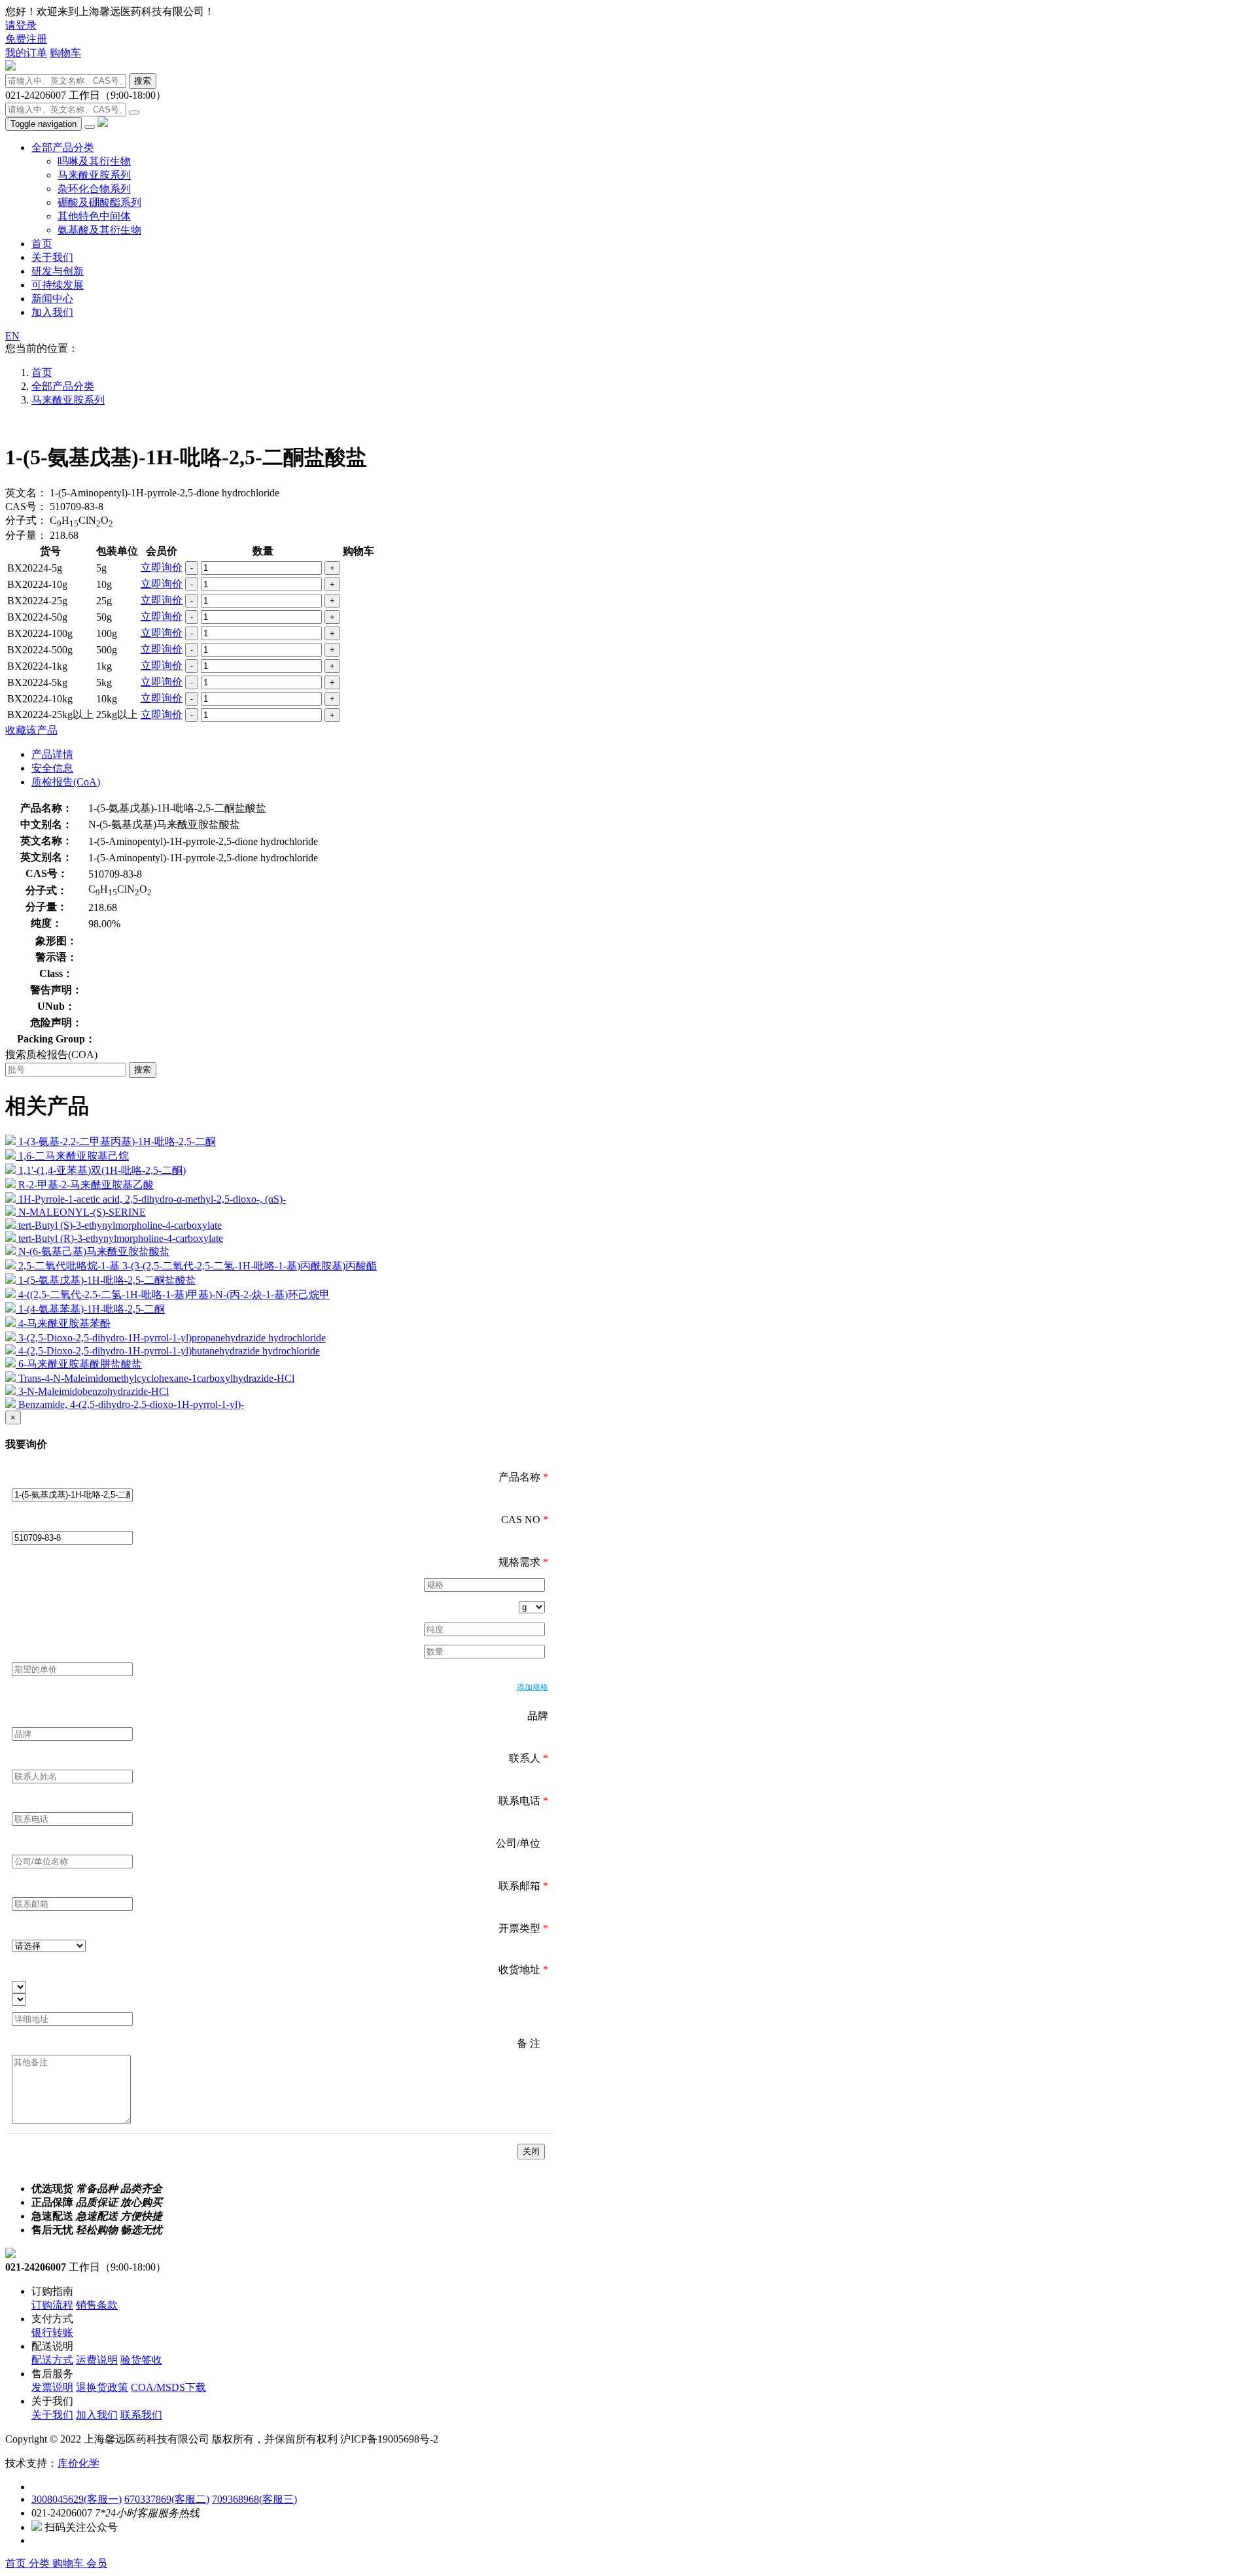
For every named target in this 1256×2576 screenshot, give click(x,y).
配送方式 (52, 2360)
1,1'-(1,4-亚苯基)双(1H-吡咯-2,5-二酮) (102, 1170)
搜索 (143, 81)
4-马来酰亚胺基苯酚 (64, 1323)
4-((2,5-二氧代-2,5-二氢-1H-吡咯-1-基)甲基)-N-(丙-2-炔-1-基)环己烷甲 (174, 1295)
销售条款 (97, 2305)
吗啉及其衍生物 (94, 161)
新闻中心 (52, 299)
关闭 (531, 2151)
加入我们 (52, 312)
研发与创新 (58, 271)
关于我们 (52, 257)
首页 (42, 244)
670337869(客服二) (167, 2499)
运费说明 (97, 2360)
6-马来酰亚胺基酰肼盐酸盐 (80, 1364)
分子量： (26, 535)
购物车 (65, 53)
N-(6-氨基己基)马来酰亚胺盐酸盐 (94, 1251)
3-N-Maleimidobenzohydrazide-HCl (94, 1391)
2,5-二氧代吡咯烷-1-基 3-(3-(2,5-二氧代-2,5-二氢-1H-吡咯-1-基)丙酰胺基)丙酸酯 (198, 1266)
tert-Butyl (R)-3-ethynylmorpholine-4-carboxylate (121, 1238)
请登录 (21, 25)
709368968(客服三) (254, 2499)
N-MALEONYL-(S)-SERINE (82, 1212)
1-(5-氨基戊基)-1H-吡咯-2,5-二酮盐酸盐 (107, 1280)
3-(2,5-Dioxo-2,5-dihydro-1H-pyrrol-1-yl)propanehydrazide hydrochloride (172, 1338)
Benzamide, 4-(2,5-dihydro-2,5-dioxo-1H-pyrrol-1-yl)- (131, 1404)
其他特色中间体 (94, 216)
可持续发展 (58, 285)
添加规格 (532, 1687)
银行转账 (52, 2332)
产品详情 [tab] (52, 754)
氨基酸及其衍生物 (99, 230)
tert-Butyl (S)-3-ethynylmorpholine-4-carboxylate (120, 1225)
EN (12, 336)
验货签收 (141, 2360)
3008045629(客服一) (77, 2499)
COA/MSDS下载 (168, 2387)
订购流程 (52, 2305)
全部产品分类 (63, 147)
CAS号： (26, 507)
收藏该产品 (31, 730)
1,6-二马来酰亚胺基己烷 (74, 1156)
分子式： (26, 520)
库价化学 (78, 2463)
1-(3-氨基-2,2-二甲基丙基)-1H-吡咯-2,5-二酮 (117, 1142)
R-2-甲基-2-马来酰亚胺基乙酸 (86, 1185)
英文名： (26, 493)
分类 (41, 2563)
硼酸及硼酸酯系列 (99, 202)
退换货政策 (102, 2387)
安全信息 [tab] (52, 768)
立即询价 (162, 567)
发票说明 (52, 2387)
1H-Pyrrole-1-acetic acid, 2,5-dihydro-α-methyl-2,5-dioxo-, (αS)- (152, 1199)
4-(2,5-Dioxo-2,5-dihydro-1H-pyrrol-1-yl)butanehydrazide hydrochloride (169, 1351)
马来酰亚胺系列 (94, 175)
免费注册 (26, 39)
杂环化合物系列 (94, 189)
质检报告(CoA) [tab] (66, 782)
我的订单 (26, 53)
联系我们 (141, 2415)
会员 (97, 2563)
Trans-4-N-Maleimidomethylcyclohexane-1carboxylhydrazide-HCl (156, 1378)
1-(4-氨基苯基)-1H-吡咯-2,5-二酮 (92, 1309)
